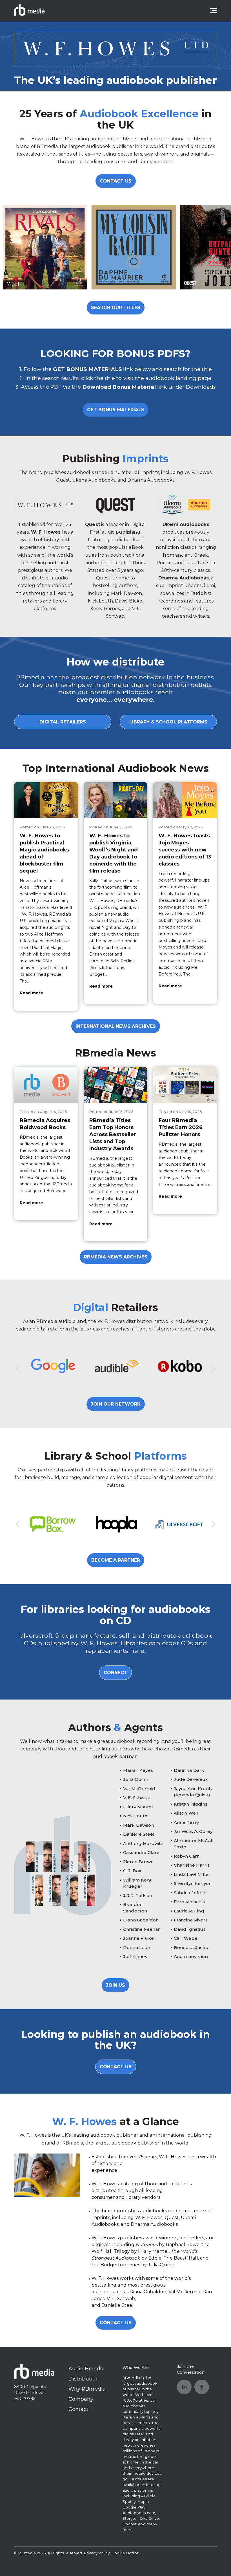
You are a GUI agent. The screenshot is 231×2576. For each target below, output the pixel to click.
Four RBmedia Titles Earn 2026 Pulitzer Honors (181, 1127)
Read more (31, 993)
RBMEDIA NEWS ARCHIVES (116, 1257)
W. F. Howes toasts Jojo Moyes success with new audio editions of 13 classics (185, 850)
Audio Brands (86, 2369)
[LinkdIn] (184, 2387)
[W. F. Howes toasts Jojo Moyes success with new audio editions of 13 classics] (185, 800)
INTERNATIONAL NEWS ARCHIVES (116, 1026)
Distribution (84, 2379)
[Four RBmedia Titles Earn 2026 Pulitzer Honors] (185, 1085)
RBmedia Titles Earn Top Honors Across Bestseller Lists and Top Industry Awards (113, 1134)
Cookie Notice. (126, 2553)
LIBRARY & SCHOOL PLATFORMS (168, 722)
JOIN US (115, 1985)
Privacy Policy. (97, 2553)
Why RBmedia (87, 2389)
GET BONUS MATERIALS (116, 410)
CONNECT (115, 1673)
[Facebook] (202, 2387)
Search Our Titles (116, 308)
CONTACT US (116, 181)
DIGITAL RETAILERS (63, 722)
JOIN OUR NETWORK (116, 1404)
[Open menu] (214, 11)
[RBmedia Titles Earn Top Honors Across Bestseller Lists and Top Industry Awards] (116, 1085)
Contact (79, 2409)
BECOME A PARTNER (116, 1560)
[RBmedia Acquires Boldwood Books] (46, 1085)
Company (81, 2399)
